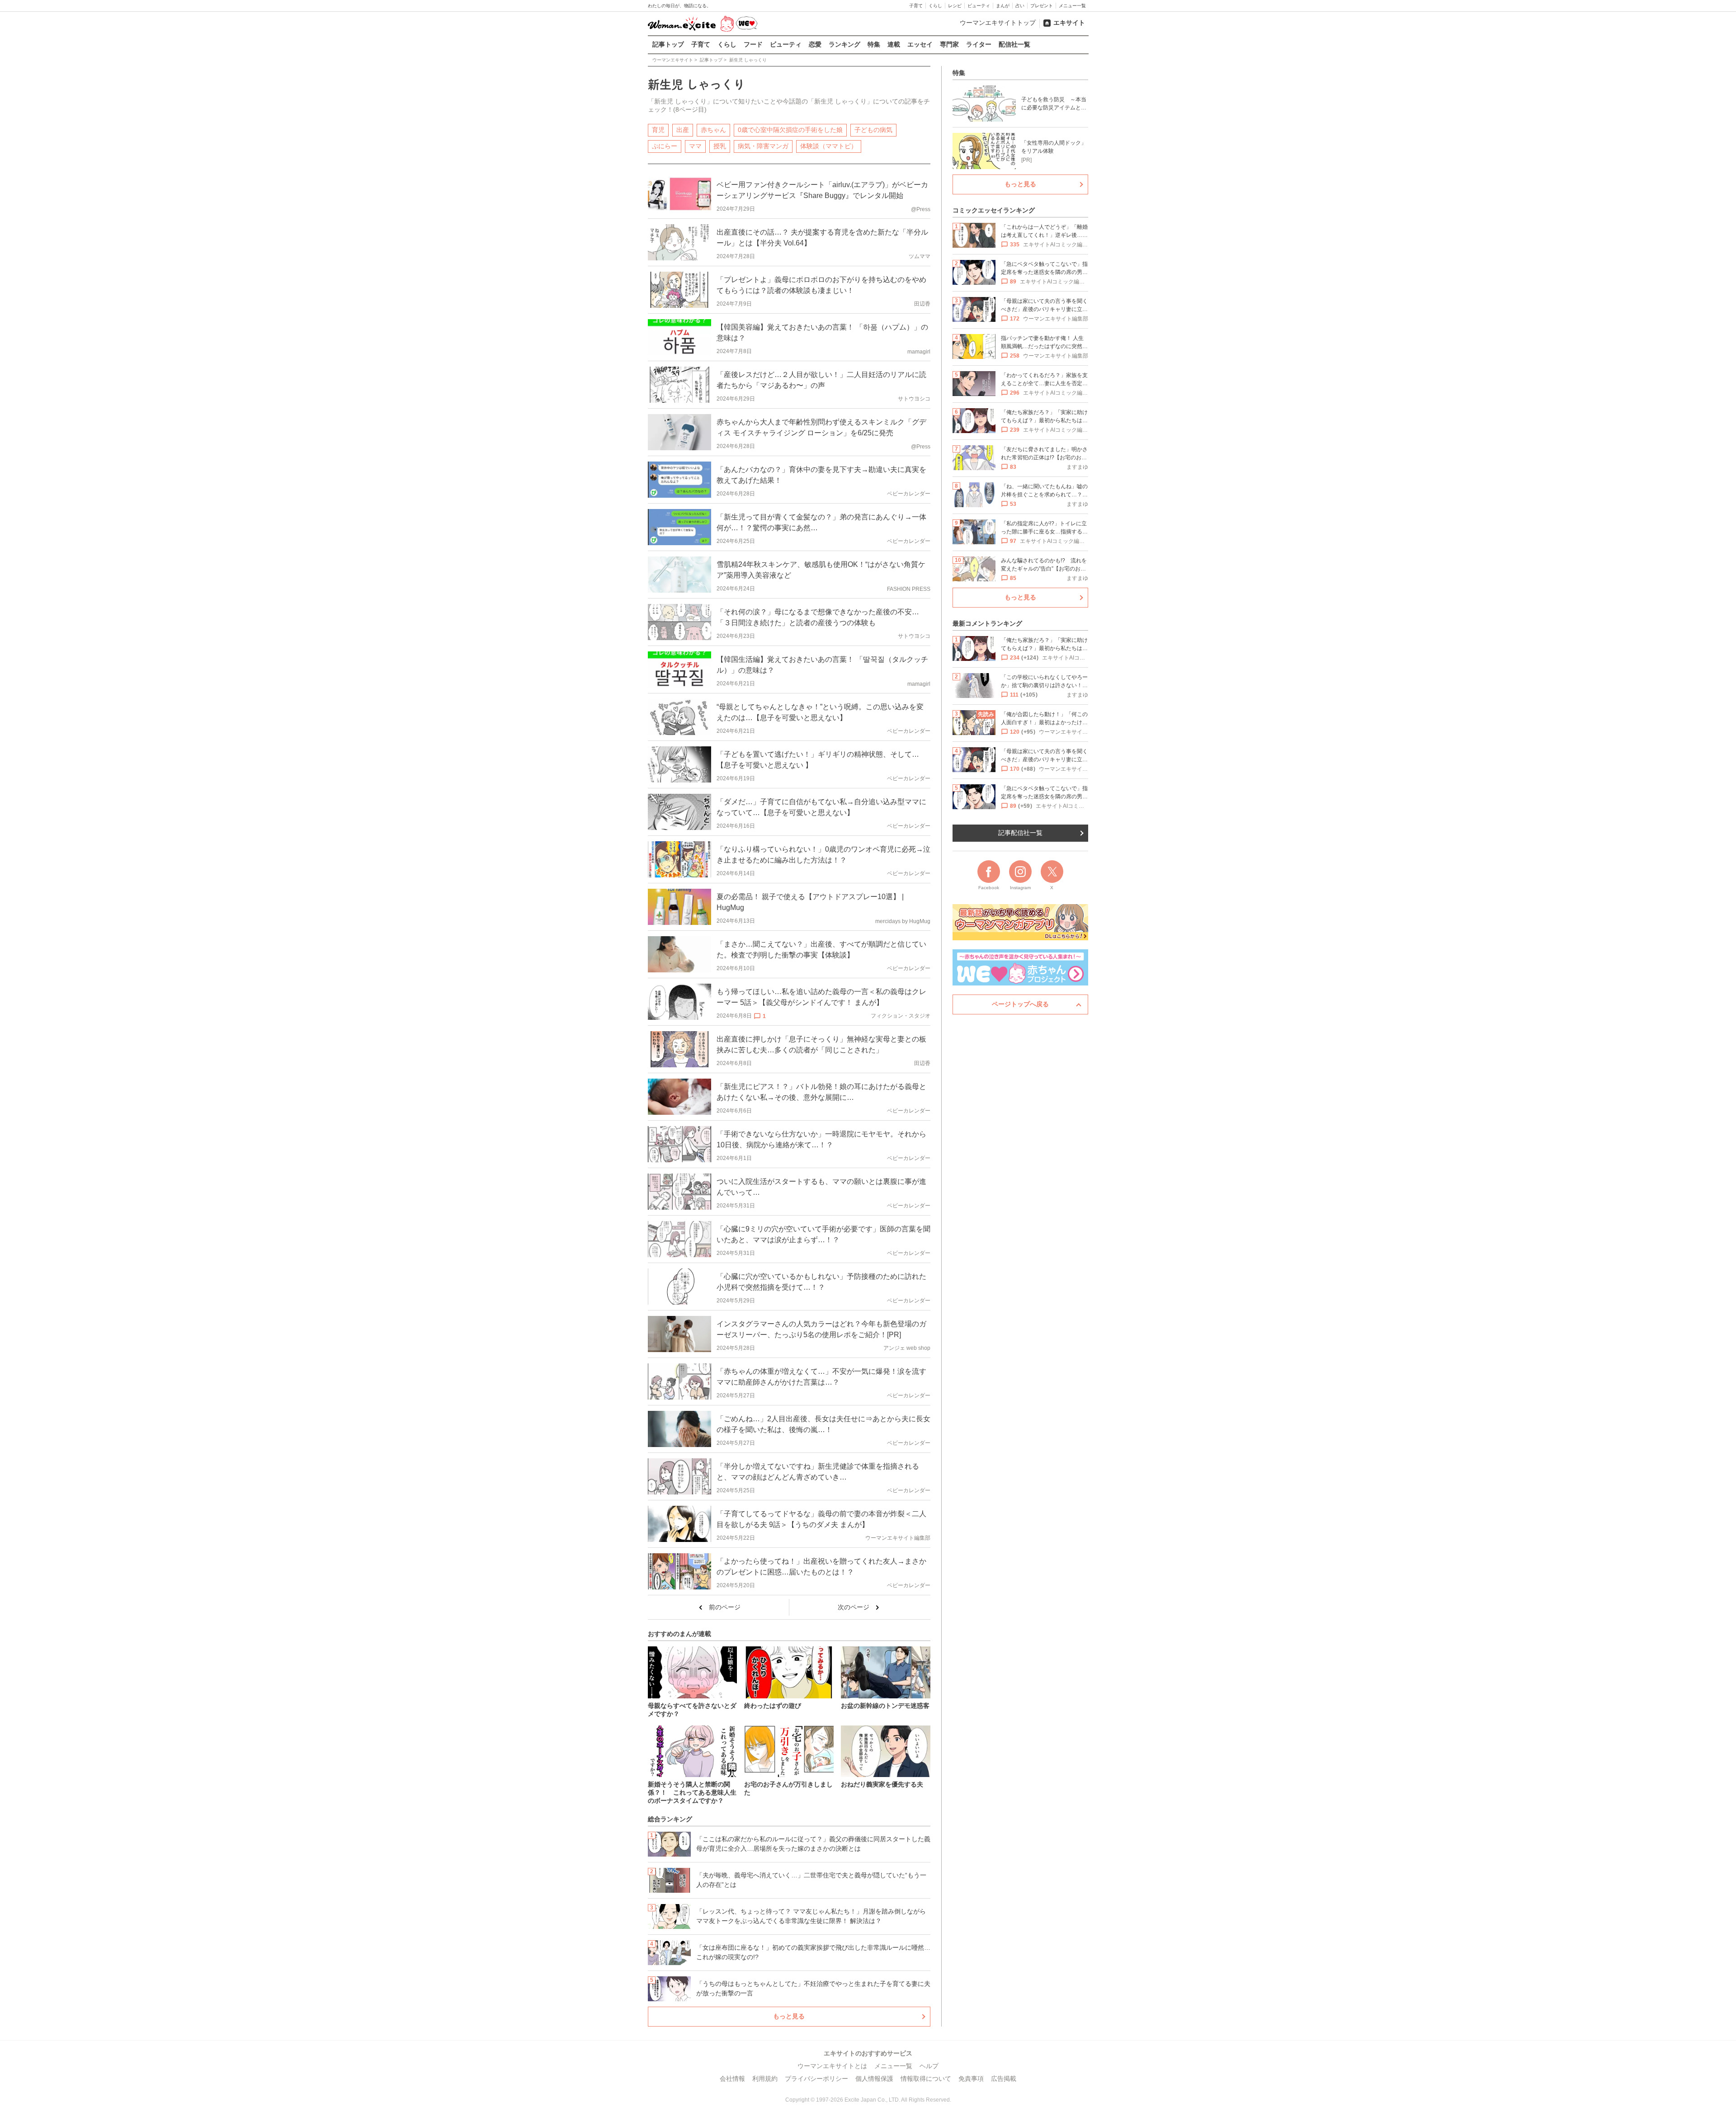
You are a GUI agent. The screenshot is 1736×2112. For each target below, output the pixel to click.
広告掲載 (1004, 2079)
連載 (894, 44)
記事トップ (668, 44)
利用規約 (765, 2079)
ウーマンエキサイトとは (832, 2066)
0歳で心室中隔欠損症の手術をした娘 (790, 130)
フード (753, 44)
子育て (916, 6)
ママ (695, 146)
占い (1020, 6)
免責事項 (971, 2079)
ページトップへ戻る (1020, 1004)
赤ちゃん (713, 130)
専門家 (949, 44)
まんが (1003, 6)
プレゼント (1042, 6)
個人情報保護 (874, 2079)
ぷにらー (665, 146)
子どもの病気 (873, 130)
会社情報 (732, 2079)
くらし (935, 6)
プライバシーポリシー (816, 2079)
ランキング (844, 44)
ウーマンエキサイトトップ (998, 23)
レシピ (955, 6)
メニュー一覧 (1072, 6)
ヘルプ (929, 2066)
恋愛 (815, 44)
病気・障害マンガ (763, 146)
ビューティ (979, 6)
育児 (658, 130)
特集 (874, 44)
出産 (683, 130)
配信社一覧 (1014, 44)
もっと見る (789, 2016)
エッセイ (920, 44)
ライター (979, 44)
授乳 (720, 146)
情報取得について (926, 2079)
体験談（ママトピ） (829, 146)
